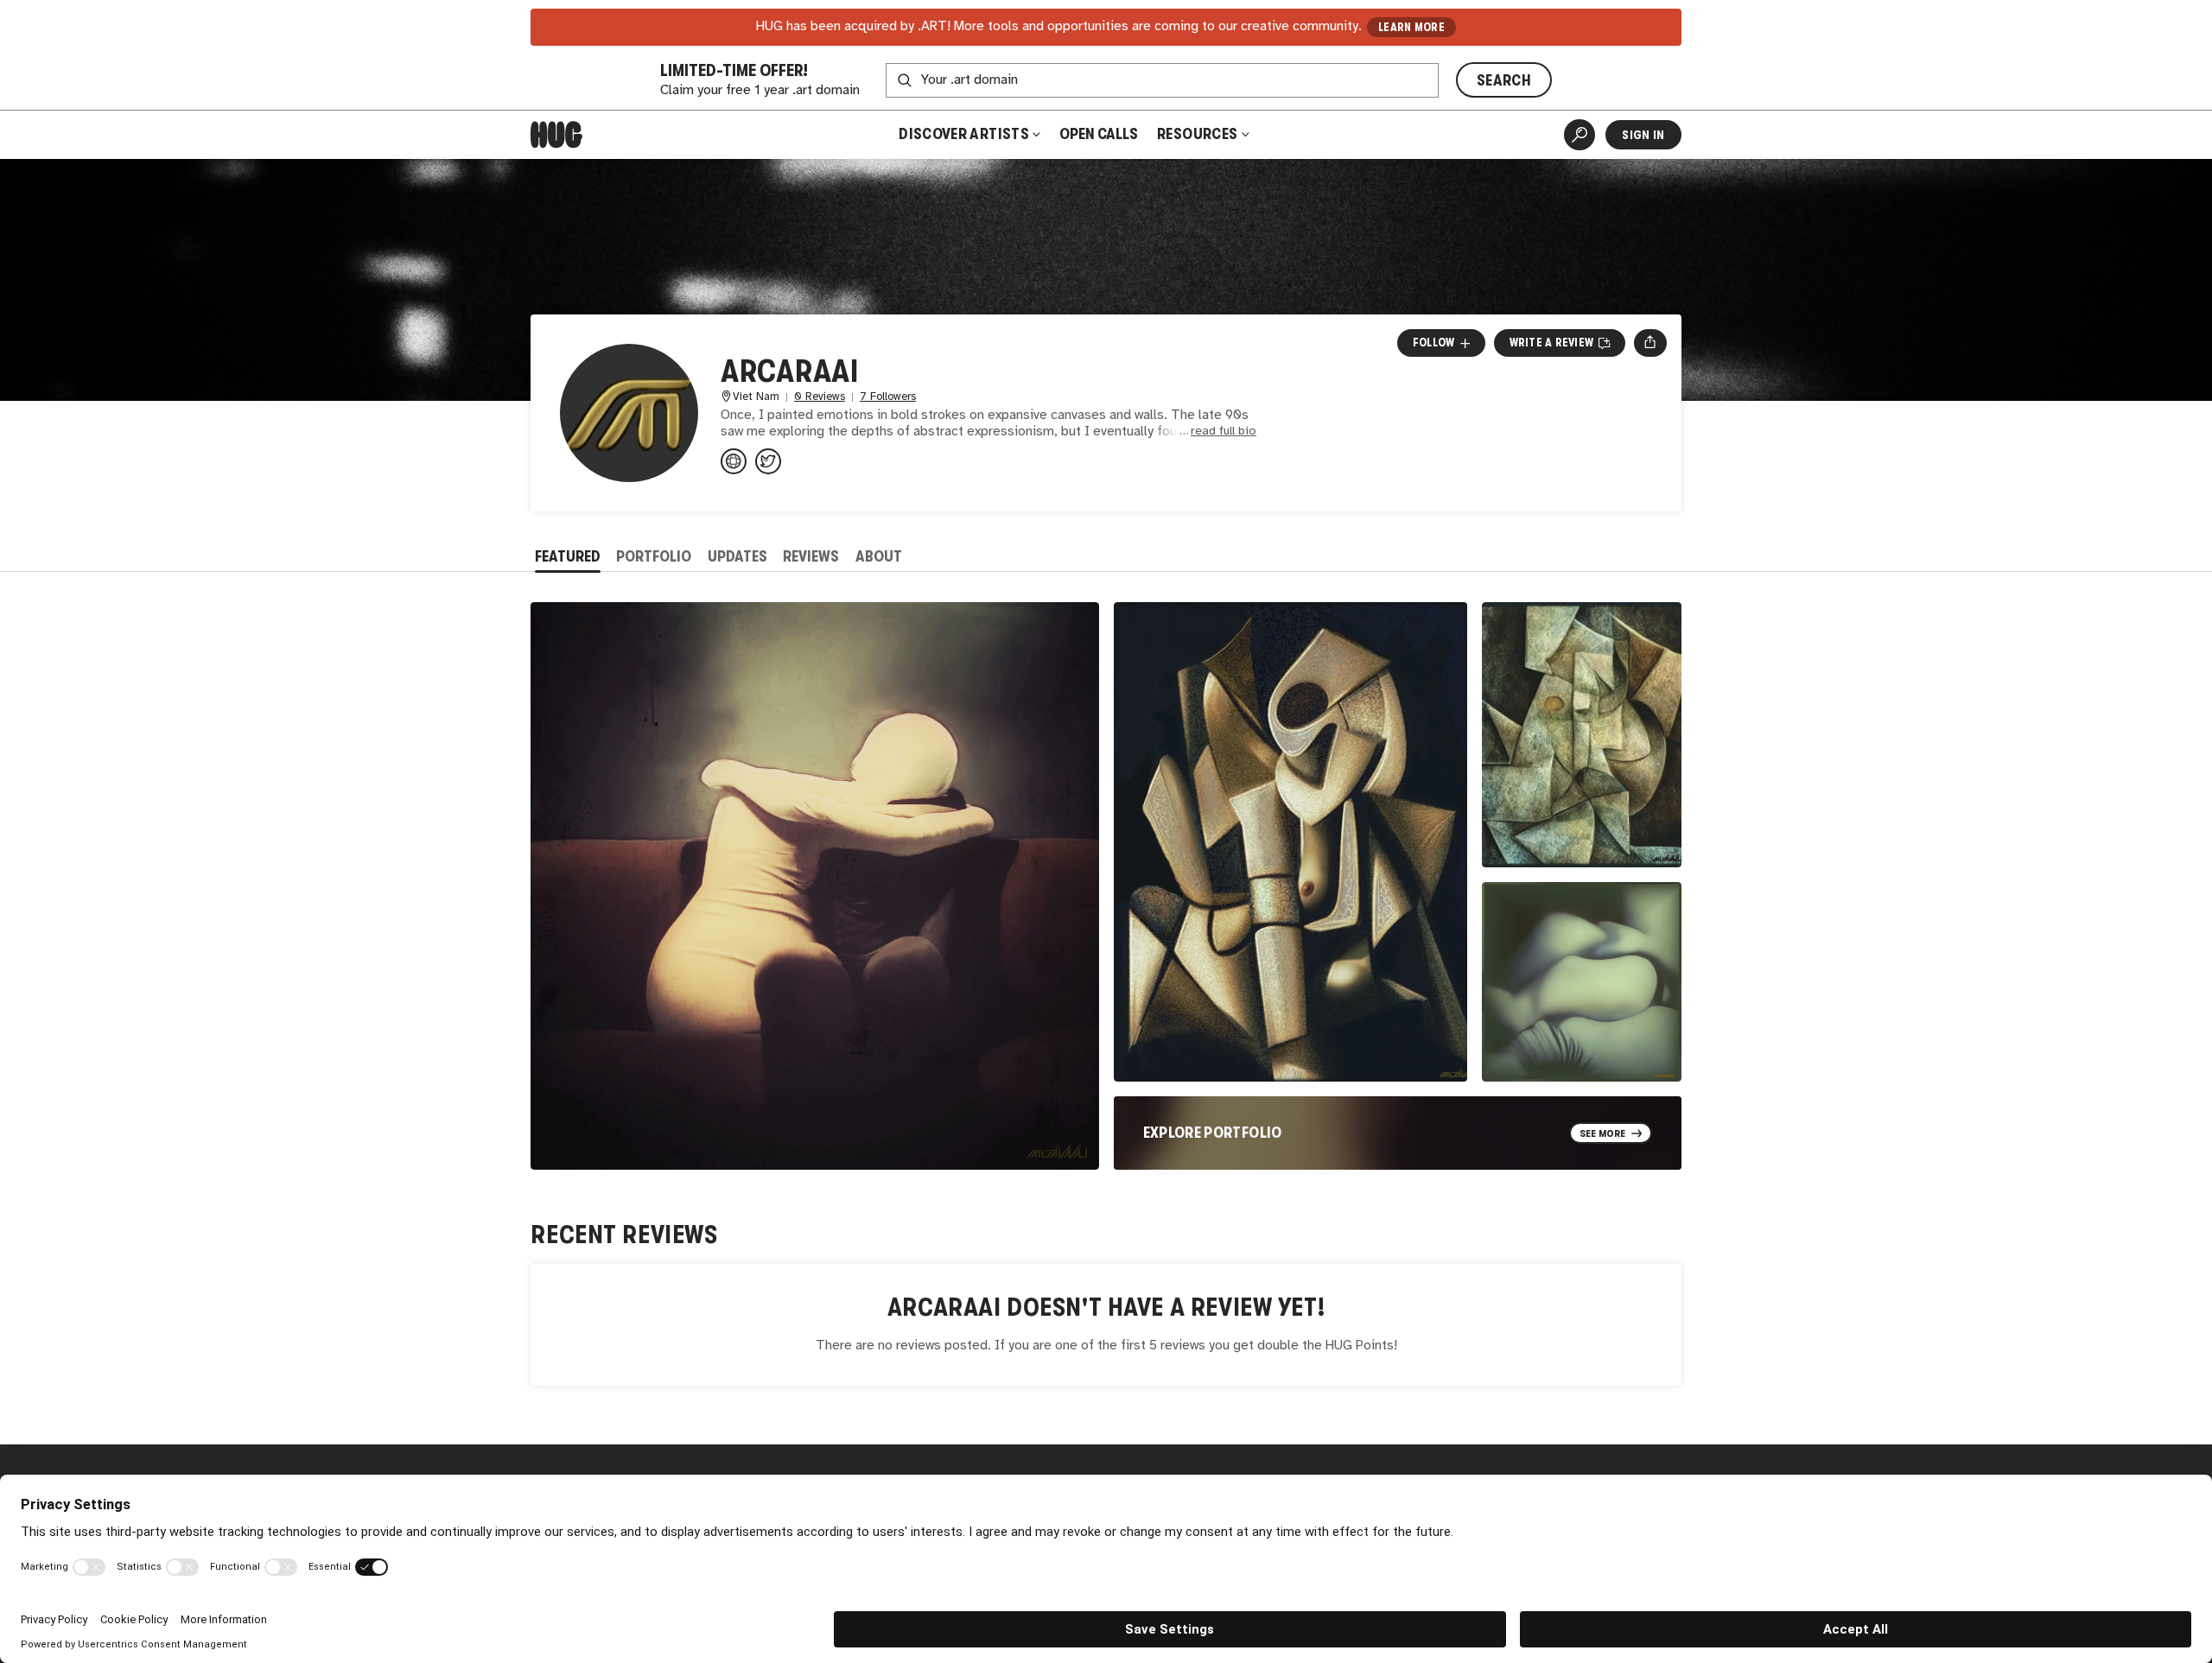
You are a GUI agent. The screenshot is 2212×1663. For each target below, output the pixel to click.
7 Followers (888, 397)
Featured (568, 556)
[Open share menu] (1650, 343)
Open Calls (1099, 134)
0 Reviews (820, 397)
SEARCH (1504, 80)
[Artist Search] (1580, 135)
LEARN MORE (1411, 27)
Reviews (811, 556)
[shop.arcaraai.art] (734, 461)
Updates (737, 556)
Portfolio (654, 556)
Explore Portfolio (1213, 1133)
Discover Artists (964, 134)
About (879, 556)
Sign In (1643, 135)
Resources (1199, 134)
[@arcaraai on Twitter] (768, 461)
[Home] (556, 135)
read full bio (1224, 432)
